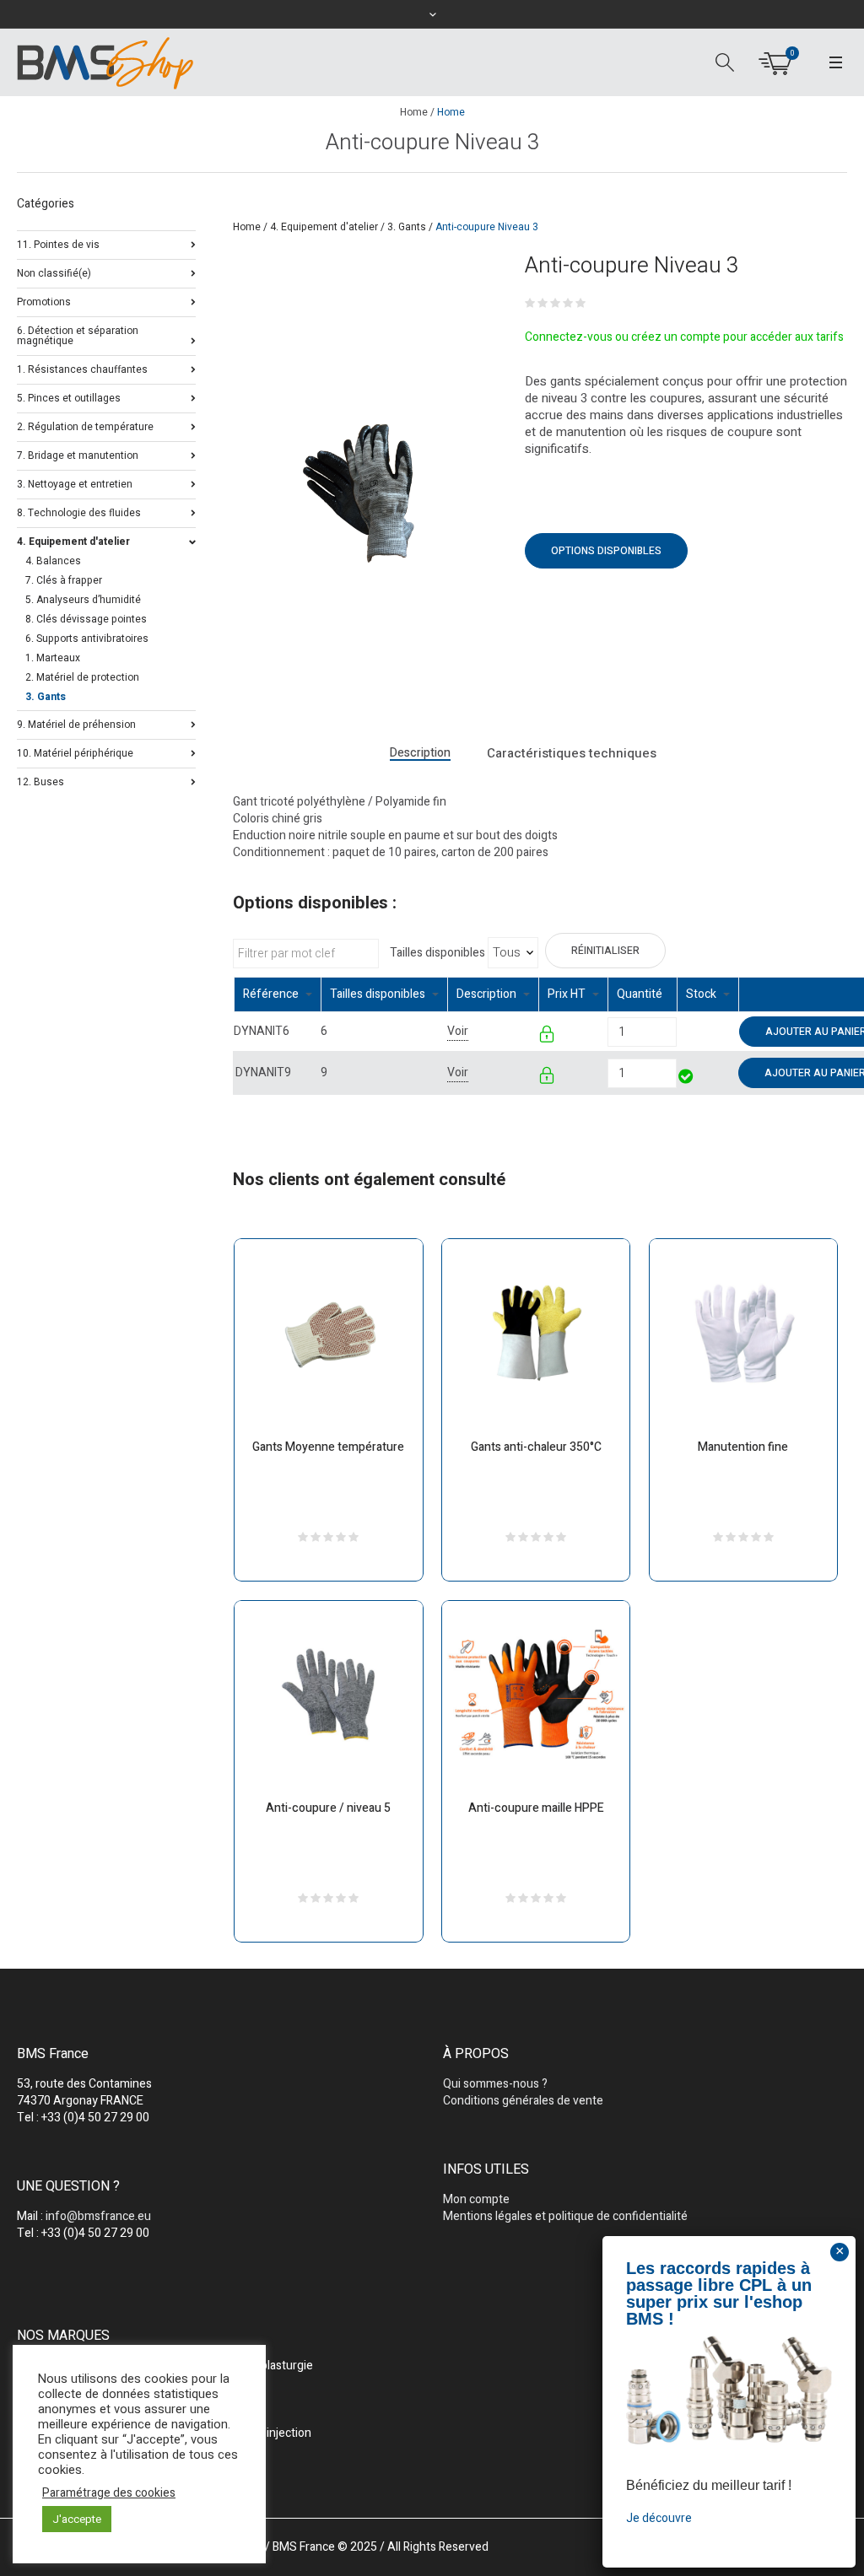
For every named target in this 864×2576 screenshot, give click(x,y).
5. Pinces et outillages (69, 397)
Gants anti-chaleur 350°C (536, 1447)
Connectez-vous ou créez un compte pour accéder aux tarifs (684, 337)
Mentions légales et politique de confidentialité (565, 2216)
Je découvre (659, 2518)
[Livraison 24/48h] (686, 1078)
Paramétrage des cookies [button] (109, 2493)
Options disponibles (606, 551)
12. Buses (40, 781)
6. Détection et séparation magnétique (78, 334)
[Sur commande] (678, 1031)
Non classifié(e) (54, 272)
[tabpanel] (362, 492)
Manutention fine (743, 1447)
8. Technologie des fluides (79, 512)
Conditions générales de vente (523, 2101)
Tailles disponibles (437, 953)
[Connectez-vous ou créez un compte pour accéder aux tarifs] (548, 1037)
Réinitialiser (605, 951)
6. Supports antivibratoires (87, 639)
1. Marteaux (53, 658)
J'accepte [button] (77, 2519)
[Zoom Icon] (362, 492)
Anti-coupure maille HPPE (536, 1808)
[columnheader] (277, 995)
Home (414, 112)
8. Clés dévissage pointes (86, 619)
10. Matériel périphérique (75, 752)
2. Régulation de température (85, 426)
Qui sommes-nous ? (495, 2084)
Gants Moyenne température (328, 1447)
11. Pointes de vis (58, 243)
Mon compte (476, 2199)
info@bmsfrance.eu (98, 2216)
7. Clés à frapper (64, 580)
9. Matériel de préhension (76, 723)
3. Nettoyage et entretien (75, 483)
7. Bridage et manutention (78, 454)
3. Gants (407, 227)
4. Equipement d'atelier (324, 227)
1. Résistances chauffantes (82, 368)
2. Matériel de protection (82, 677)
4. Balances (53, 561)
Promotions (44, 301)
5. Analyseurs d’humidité (83, 600)
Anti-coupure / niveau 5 (328, 1808)
